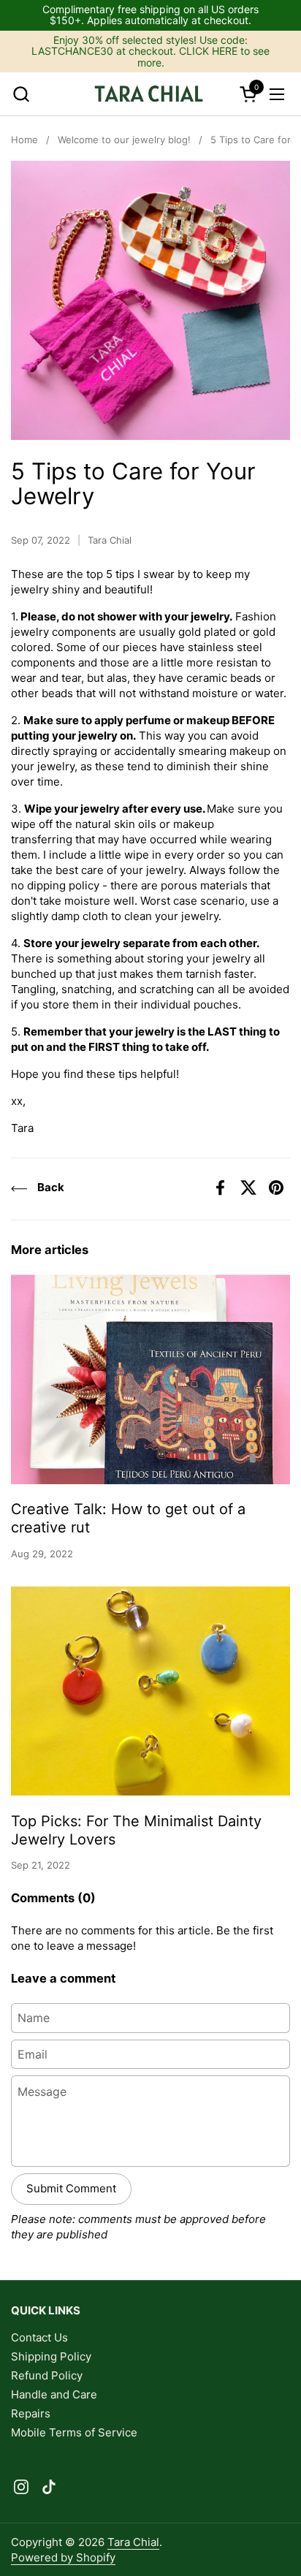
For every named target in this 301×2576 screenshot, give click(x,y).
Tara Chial (133, 2542)
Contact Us (39, 2337)
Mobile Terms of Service (74, 2432)
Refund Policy (47, 2375)
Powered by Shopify (63, 2557)
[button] (21, 94)
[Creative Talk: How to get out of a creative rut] (150, 1379)
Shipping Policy (51, 2356)
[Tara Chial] (149, 94)
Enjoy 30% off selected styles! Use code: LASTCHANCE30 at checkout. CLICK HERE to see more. (150, 51)
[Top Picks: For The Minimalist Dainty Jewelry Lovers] (150, 1691)
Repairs (31, 2413)
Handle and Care (54, 2394)
